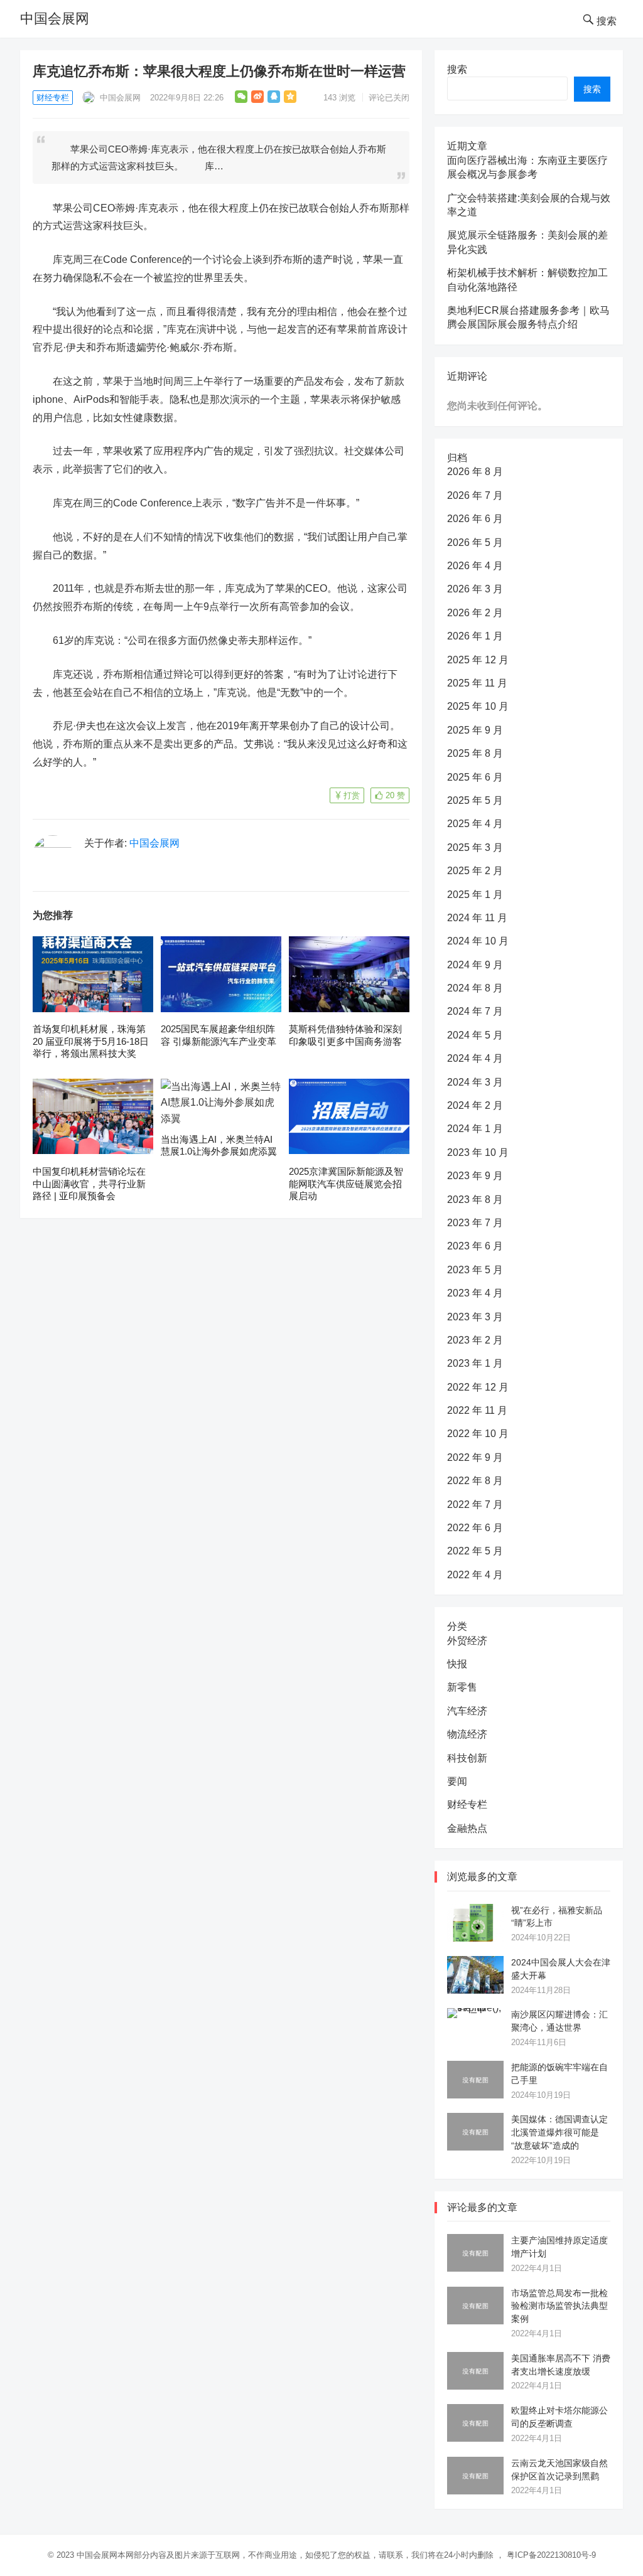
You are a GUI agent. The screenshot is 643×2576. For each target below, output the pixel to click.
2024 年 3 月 (475, 1082)
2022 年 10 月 (478, 1434)
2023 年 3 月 (475, 1317)
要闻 (457, 1781)
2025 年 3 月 (475, 847)
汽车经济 (467, 1711)
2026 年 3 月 (475, 589)
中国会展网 (55, 19)
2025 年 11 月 (477, 683)
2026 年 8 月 (475, 472)
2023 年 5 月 (475, 1270)
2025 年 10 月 (478, 706)
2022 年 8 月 (475, 1481)
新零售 (462, 1687)
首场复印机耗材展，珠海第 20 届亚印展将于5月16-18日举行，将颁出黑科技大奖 (91, 1041)
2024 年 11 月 (477, 918)
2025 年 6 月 (475, 777)
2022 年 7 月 (475, 1504)
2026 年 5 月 (475, 542)
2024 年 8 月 (475, 988)
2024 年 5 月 (475, 1035)
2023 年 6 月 (475, 1246)
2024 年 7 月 (475, 1011)
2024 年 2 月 (475, 1105)
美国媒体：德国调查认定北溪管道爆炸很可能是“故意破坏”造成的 (559, 2132)
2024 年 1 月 (475, 1129)
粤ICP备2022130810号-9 (551, 2555)
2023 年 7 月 (475, 1223)
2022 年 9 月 (475, 1457)
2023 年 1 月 (475, 1363)
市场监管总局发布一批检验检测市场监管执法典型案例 (559, 2306)
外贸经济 (467, 1641)
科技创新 (467, 1758)
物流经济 (467, 1734)
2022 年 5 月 (475, 1551)
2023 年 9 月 (475, 1176)
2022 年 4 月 (475, 1575)
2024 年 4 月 (475, 1058)
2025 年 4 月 (475, 824)
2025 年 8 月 (475, 753)
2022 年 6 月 (475, 1528)
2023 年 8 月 (475, 1200)
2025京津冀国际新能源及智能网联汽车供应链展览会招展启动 (346, 1184)
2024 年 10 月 (478, 941)
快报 (457, 1664)
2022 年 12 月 (478, 1387)
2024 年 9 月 (475, 965)
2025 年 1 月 (475, 895)
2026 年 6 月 (475, 519)
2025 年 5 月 (475, 800)
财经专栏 (53, 98)
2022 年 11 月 (477, 1410)
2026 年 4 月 (475, 566)
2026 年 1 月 (475, 636)
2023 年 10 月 (478, 1152)
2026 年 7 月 (475, 495)
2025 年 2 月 (475, 871)
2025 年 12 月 (478, 660)
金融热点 (467, 1828)
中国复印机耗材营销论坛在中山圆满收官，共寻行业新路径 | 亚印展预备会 (89, 1184)
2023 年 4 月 (475, 1293)
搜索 (457, 69)
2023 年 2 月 (475, 1340)
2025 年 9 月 (475, 730)
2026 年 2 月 (475, 613)
